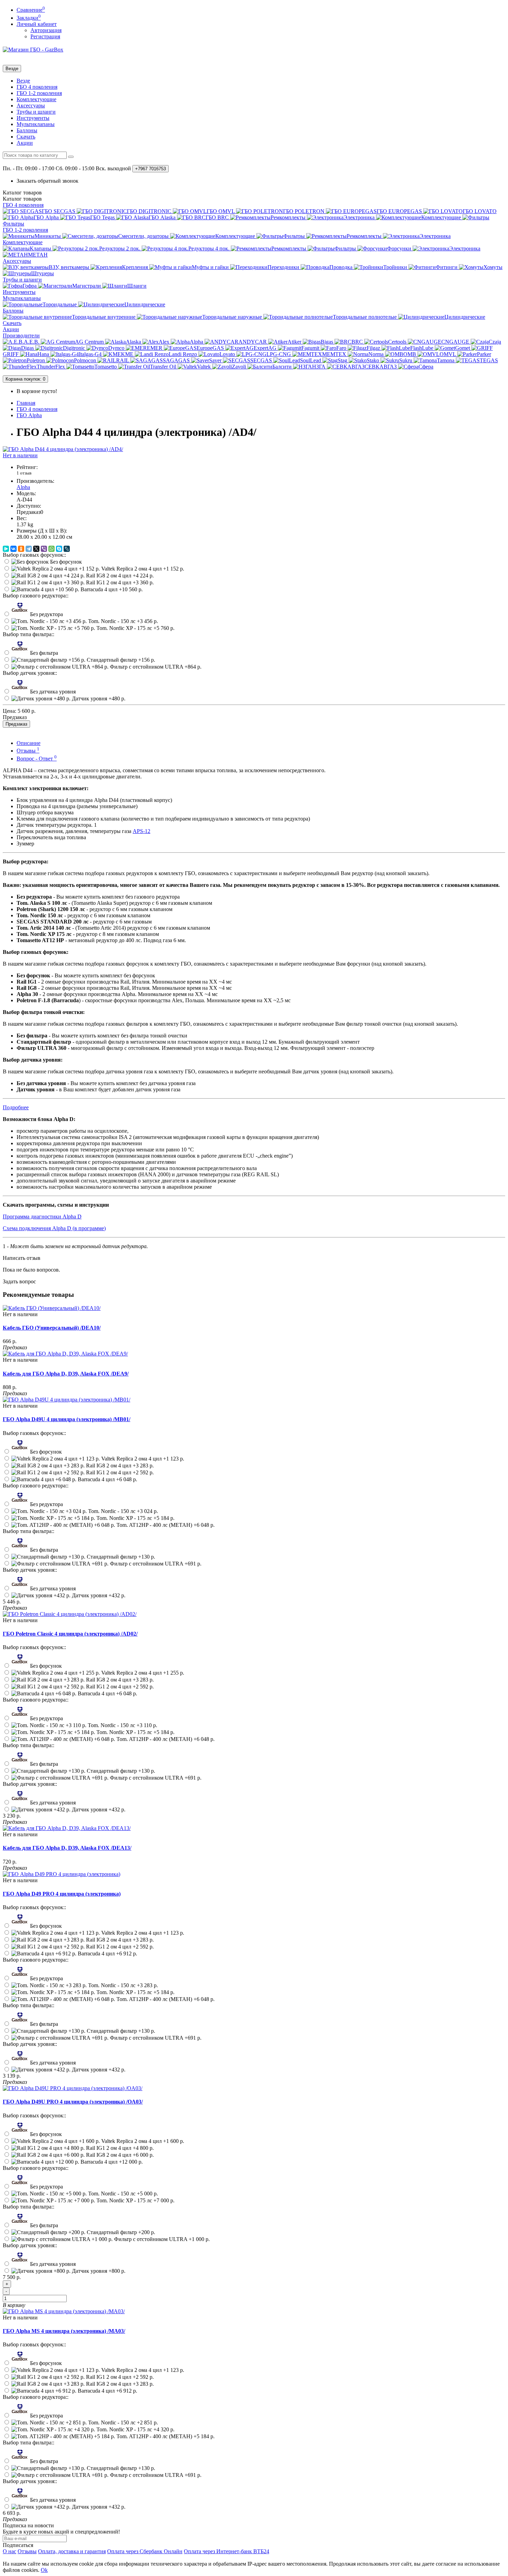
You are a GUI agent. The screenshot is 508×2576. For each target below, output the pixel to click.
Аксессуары (31, 106)
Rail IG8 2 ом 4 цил (119, 576)
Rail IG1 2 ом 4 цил (119, 582)
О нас (10, 2551)
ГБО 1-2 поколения (39, 93)
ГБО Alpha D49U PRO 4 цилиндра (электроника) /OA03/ (73, 2102)
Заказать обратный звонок (48, 181)
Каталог (22, 199)
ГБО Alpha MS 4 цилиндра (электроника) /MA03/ (64, 2331)
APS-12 (142, 831)
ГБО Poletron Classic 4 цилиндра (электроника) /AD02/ (70, 1634)
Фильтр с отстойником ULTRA (155, 667)
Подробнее (16, 1107)
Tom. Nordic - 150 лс (122, 621)
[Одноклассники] (21, 549)
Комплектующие (36, 99)
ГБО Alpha (29, 415)
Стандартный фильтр (120, 660)
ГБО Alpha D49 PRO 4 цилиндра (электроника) (62, 1894)
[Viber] (44, 549)
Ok (44, 2570)
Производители (21, 336)
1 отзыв (24, 473)
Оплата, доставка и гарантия (72, 2551)
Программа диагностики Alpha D (42, 1217)
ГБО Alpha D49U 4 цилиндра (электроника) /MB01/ (67, 1419)
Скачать (26, 137)
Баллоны (27, 130)
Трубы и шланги (36, 112)
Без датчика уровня (52, 692)
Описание (29, 743)
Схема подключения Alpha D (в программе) (54, 1228)
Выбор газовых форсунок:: (34, 555)
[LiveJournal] (67, 549)
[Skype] (59, 549)
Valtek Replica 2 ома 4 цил (142, 569)
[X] (36, 549)
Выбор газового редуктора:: (36, 596)
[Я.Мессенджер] (6, 549)
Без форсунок (65, 562)
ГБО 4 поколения (37, 87)
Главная (26, 403)
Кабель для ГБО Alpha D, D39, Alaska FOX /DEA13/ (67, 1848)
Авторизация (46, 30)
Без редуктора (46, 614)
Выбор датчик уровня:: (30, 673)
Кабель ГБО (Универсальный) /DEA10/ (52, 1328)
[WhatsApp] (51, 549)
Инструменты (33, 118)
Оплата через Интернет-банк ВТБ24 (227, 2551)
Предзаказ (16, 724)
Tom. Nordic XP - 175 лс (135, 628)
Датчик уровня (98, 698)
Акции (25, 143)
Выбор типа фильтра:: (29, 634)
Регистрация (45, 36)
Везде (23, 81)
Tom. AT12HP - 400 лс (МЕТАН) (165, 1525)
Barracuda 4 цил (111, 589)
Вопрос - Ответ (37, 759)
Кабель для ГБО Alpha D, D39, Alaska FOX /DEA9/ (66, 1374)
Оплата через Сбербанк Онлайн (145, 2551)
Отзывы (28, 751)
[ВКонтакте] (13, 549)
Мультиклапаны (36, 124)
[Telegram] (29, 549)
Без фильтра (43, 653)
